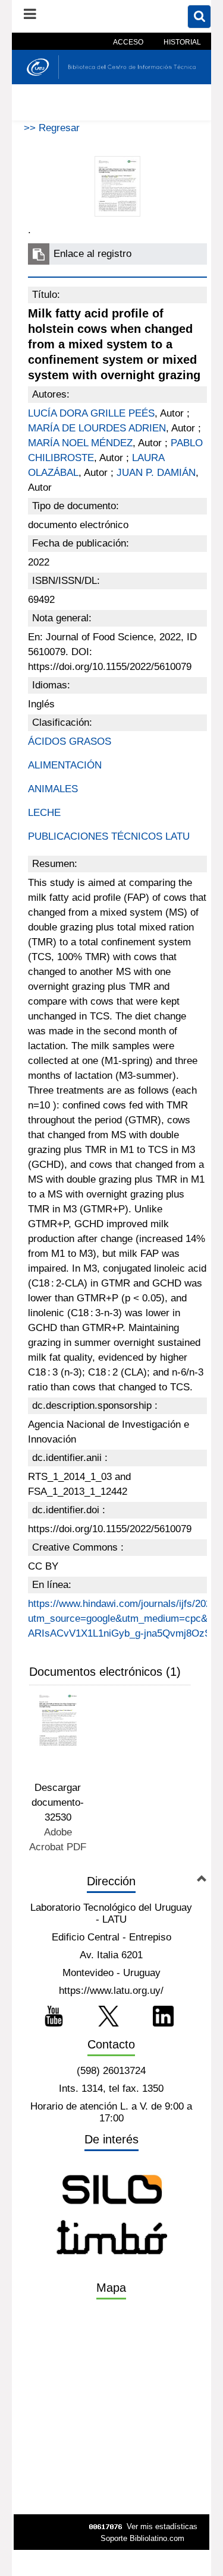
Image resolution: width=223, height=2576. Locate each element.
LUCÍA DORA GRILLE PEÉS (91, 413)
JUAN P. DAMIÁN (156, 473)
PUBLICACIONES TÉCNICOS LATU (109, 836)
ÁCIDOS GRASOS (70, 741)
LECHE (44, 813)
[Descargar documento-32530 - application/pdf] (58, 1720)
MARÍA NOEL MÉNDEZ (80, 443)
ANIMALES (53, 789)
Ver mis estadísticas (162, 2526)
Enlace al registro (92, 254)
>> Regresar (52, 128)
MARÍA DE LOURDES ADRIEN (97, 428)
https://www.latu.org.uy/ (111, 1991)
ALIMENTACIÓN (65, 765)
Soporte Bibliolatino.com (142, 2538)
